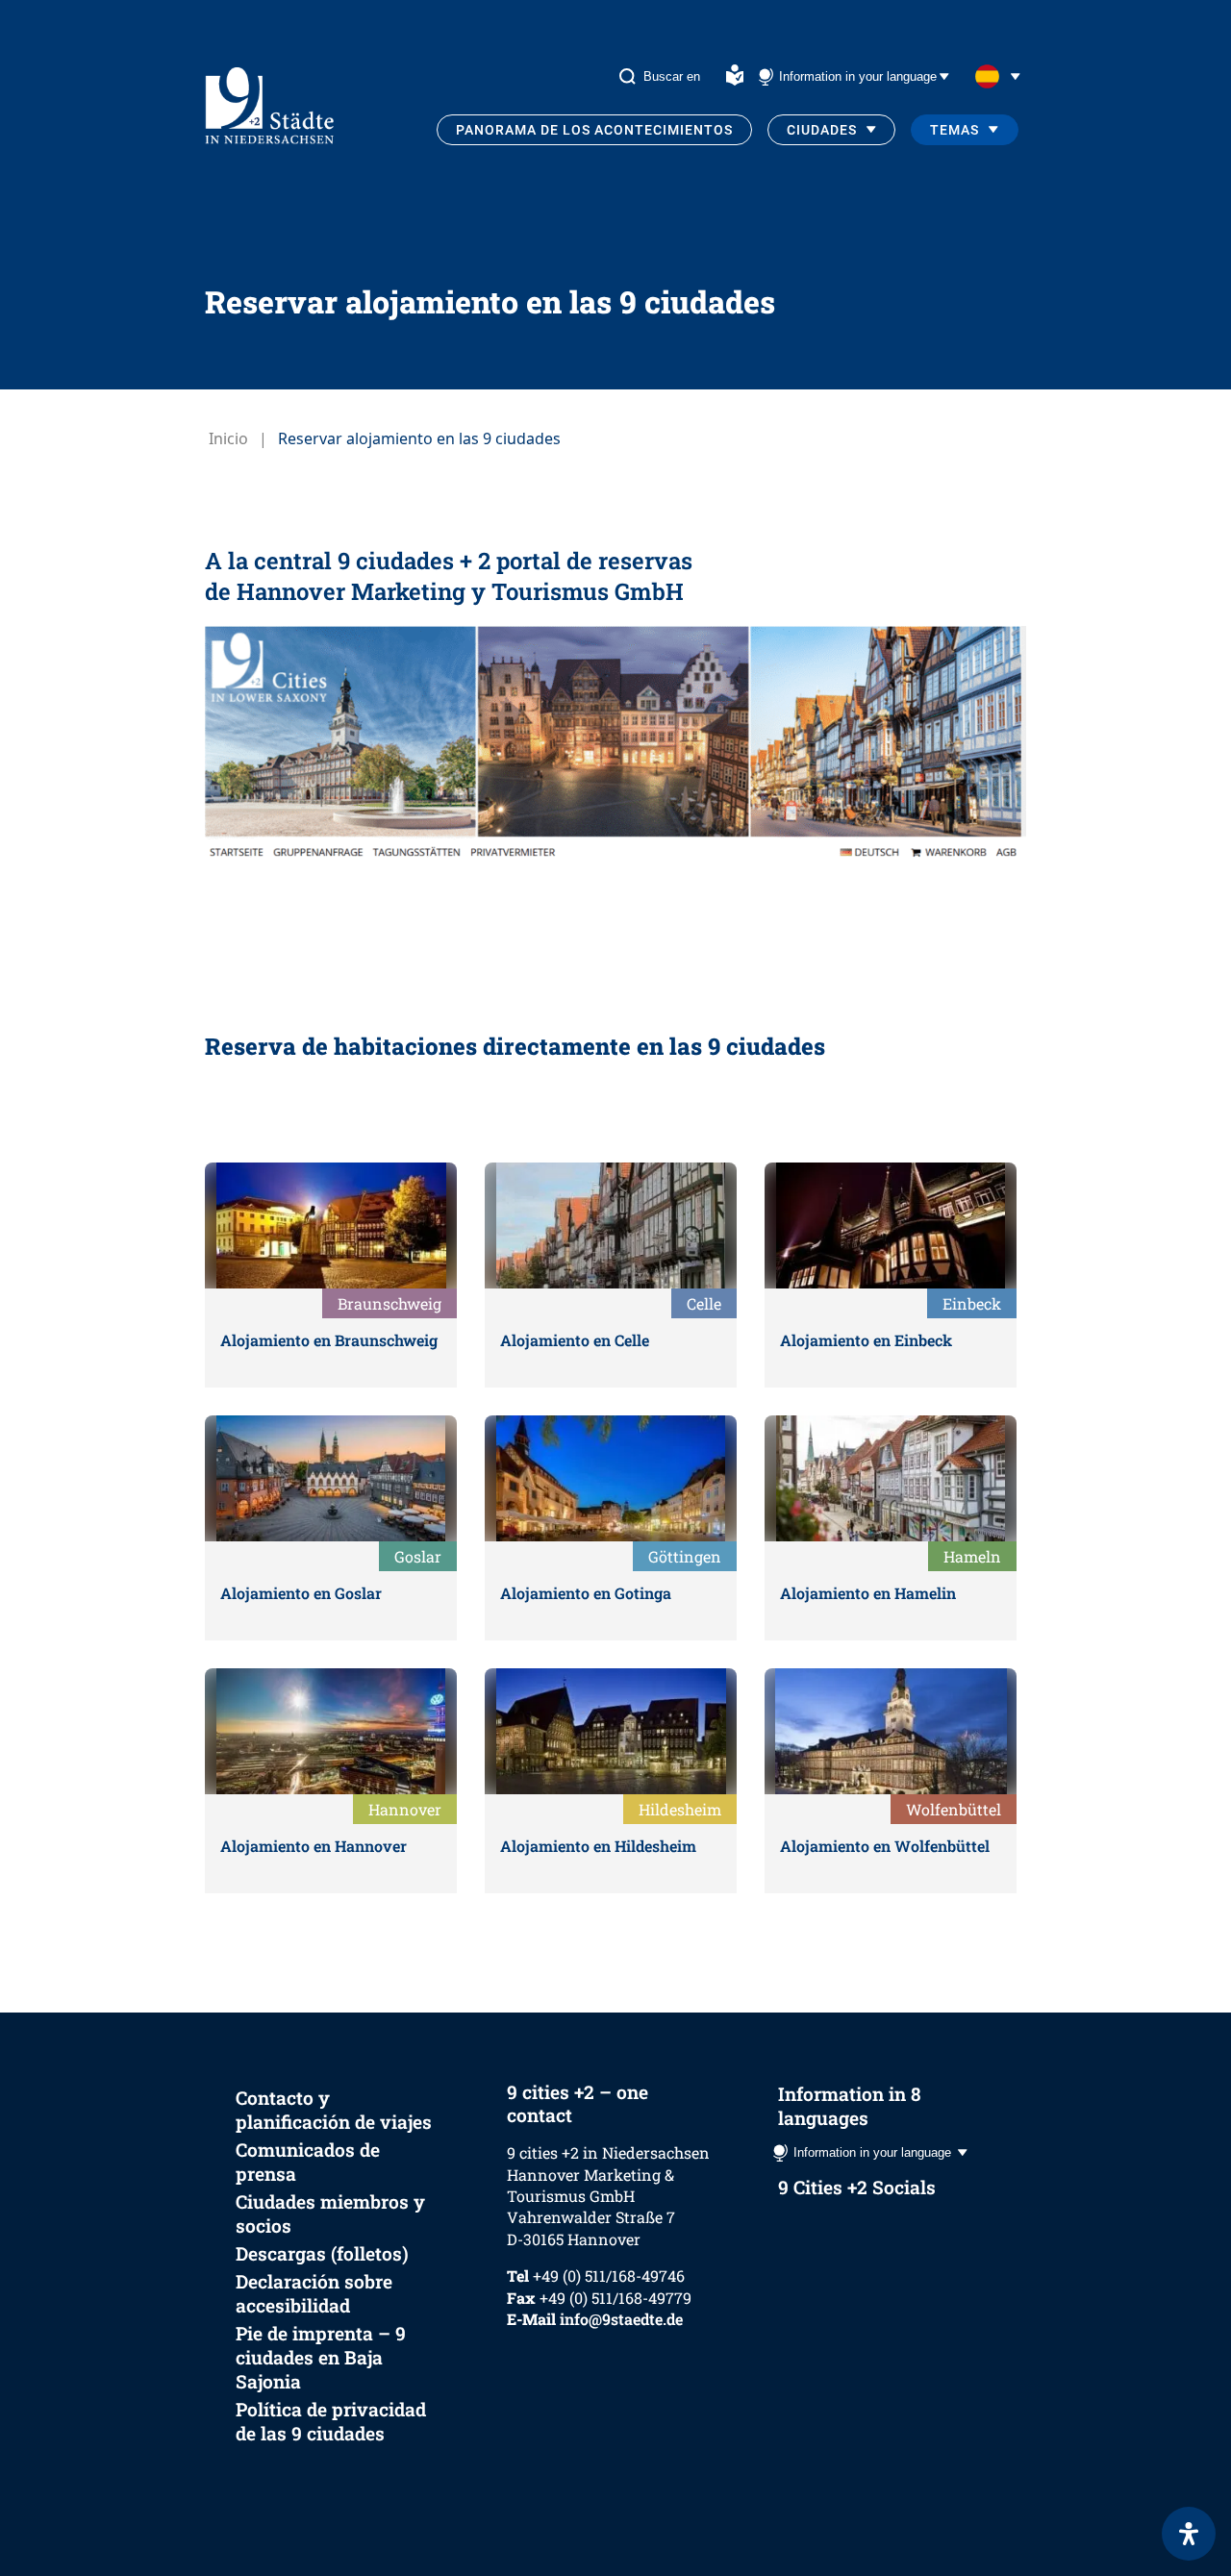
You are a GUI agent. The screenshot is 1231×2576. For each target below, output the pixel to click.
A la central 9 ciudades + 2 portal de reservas (449, 561)
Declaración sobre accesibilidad (314, 2293)
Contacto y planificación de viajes (334, 2110)
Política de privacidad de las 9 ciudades (331, 2421)
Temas (955, 130)
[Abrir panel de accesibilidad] (1189, 2534)
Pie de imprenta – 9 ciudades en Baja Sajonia (321, 2357)
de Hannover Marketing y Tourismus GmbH (444, 591)
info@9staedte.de (621, 2319)
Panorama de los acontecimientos (594, 130)
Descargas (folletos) (322, 2253)
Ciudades (822, 130)
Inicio (228, 438)
